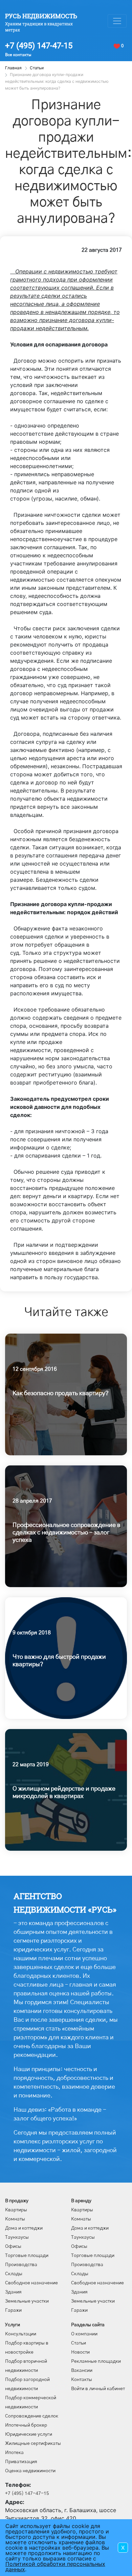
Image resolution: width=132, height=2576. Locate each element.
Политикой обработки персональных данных (55, 2567)
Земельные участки (27, 2301)
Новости (80, 2352)
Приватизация (21, 2462)
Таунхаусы (17, 2237)
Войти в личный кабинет (98, 2389)
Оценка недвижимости (30, 2471)
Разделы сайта (88, 2325)
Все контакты (18, 55)
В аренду (81, 2201)
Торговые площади (27, 2256)
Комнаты (15, 2219)
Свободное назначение (31, 2283)
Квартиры (16, 2210)
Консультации (21, 2334)
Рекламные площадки (96, 2361)
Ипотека (14, 2453)
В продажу (17, 2201)
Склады (14, 2274)
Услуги (13, 2325)
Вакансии (82, 2371)
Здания (13, 2292)
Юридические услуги (29, 2434)
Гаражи (13, 2310)
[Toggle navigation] (117, 21)
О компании (84, 2334)
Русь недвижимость (41, 16)
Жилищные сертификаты (33, 2444)
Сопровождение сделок (32, 2416)
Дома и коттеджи (24, 2228)
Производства (21, 2265)
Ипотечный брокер (26, 2425)
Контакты (82, 2380)
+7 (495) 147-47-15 (39, 46)
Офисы (13, 2246)
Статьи (79, 2343)
